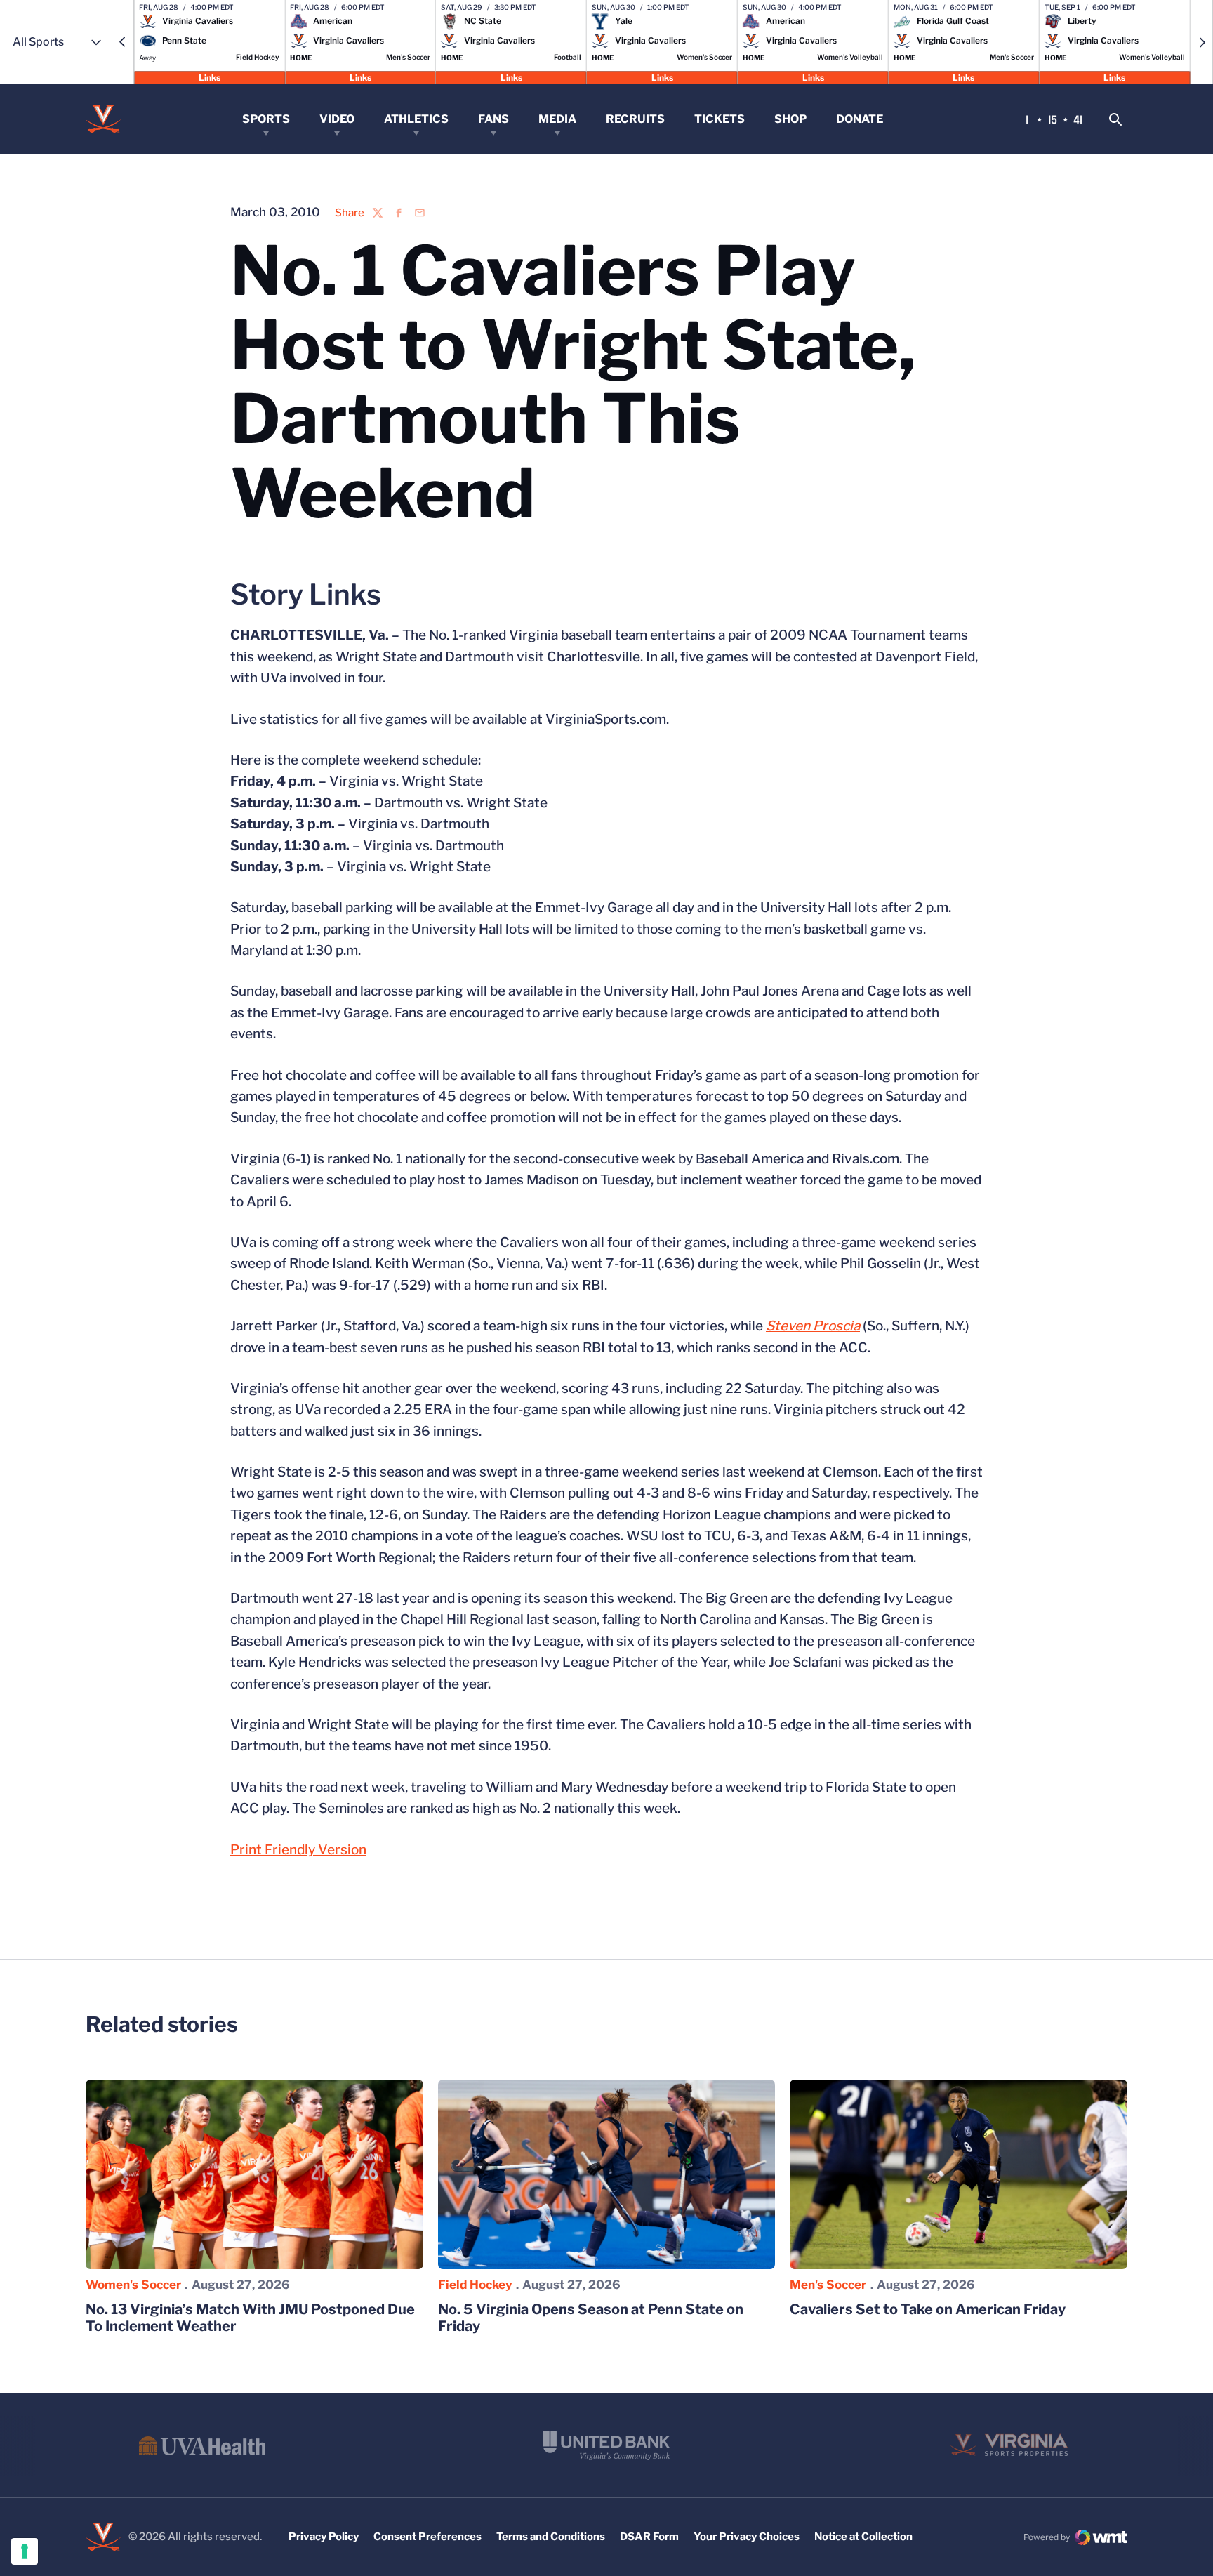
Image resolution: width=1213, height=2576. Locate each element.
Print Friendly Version (298, 1850)
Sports (266, 119)
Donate (860, 119)
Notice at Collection (863, 2537)
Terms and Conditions (551, 2537)
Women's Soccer (133, 2285)
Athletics (416, 119)
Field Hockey (475, 2285)
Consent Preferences (427, 2537)
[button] (123, 42)
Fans (493, 119)
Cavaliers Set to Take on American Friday (928, 2309)
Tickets (720, 119)
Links (210, 77)
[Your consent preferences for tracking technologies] (25, 2551)
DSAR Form (649, 2537)
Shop (790, 119)
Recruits (635, 119)
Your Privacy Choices (747, 2537)
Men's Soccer (828, 2285)
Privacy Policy (324, 2537)
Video (337, 119)
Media (557, 119)
